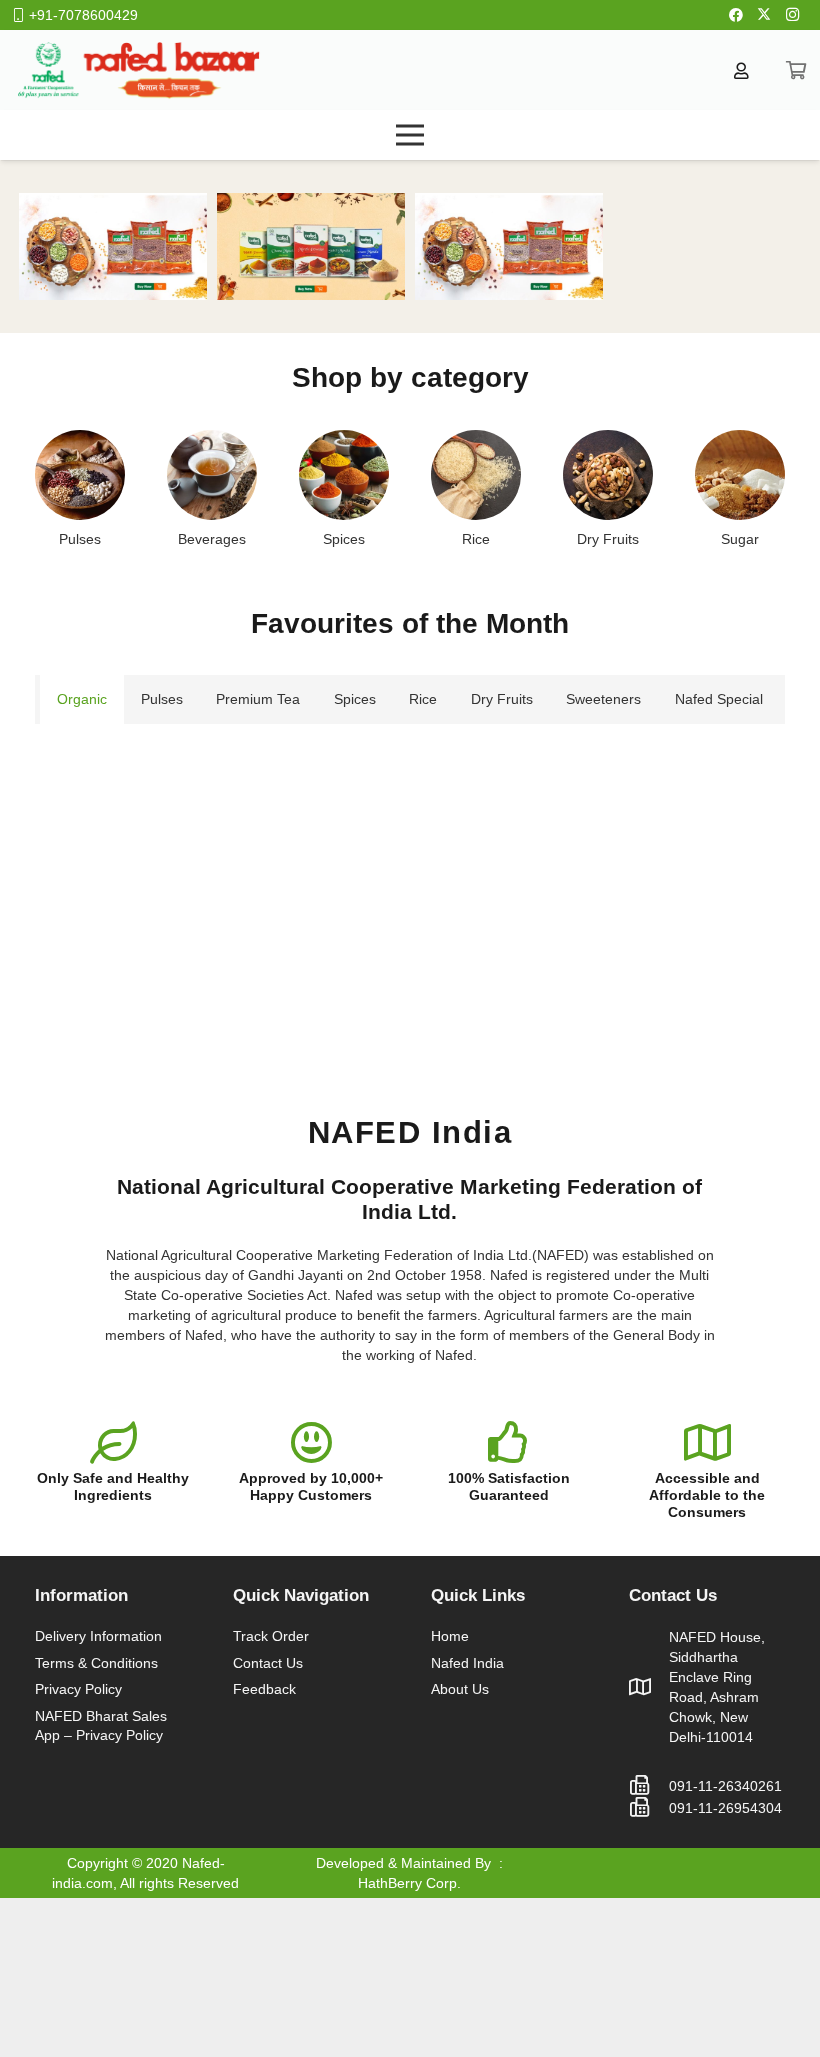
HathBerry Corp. (409, 1883)
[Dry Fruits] (608, 475)
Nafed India (467, 1663)
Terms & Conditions (96, 1663)
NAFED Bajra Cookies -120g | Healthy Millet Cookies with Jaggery (155, 932)
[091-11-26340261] (649, 1786)
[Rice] (476, 475)
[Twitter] (764, 15)
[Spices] (344, 475)
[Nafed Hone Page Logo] (138, 70)
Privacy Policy (78, 1689)
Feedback (264, 1689)
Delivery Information (98, 1636)
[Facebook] (736, 15)
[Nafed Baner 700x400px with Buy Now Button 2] (113, 246)
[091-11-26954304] (649, 1808)
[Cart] (796, 70)
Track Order (271, 1636)
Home (450, 1636)
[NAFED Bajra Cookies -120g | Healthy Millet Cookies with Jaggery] (155, 763)
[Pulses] (80, 475)
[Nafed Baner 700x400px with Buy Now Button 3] (311, 246)
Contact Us (268, 1663)
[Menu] (410, 135)
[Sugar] (740, 475)
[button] (155, 1032)
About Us (460, 1689)
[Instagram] (792, 15)
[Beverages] (212, 475)
